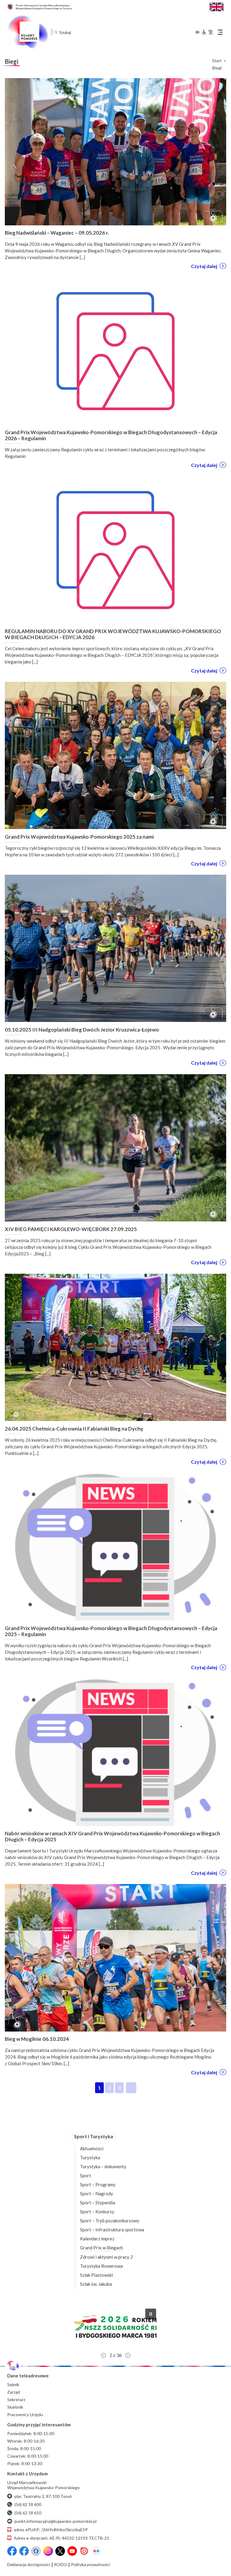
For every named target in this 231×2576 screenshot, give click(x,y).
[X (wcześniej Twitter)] (60, 2551)
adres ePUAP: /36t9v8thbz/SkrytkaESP (51, 2530)
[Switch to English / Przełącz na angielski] (217, 6)
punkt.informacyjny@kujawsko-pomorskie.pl (55, 2521)
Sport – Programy (98, 2184)
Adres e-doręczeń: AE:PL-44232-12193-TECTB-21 (62, 2538)
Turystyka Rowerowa (101, 2266)
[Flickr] (96, 2551)
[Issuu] (84, 2551)
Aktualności (92, 2148)
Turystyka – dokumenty (103, 2166)
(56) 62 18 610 (28, 2513)
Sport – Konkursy (97, 2212)
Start (217, 61)
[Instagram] (48, 2551)
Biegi (217, 68)
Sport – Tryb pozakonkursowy (110, 2221)
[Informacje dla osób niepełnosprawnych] (207, 32)
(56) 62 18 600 (28, 2504)
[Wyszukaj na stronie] (56, 32)
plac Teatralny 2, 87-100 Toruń (43, 2496)
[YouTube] (72, 2551)
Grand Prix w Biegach (102, 2248)
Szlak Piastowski (97, 2275)
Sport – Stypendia (98, 2203)
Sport (86, 2175)
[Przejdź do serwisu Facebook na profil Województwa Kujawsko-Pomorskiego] (12, 2551)
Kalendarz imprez (97, 2239)
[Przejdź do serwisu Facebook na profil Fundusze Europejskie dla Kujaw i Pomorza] (24, 2551)
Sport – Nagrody (97, 2193)
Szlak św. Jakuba (96, 2284)
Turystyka (90, 2157)
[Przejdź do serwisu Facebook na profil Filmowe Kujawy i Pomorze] (36, 2551)
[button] (115, 2327)
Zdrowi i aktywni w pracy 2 (106, 2257)
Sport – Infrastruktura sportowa (112, 2230)
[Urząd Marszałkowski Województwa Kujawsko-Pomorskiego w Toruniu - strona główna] (28, 32)
